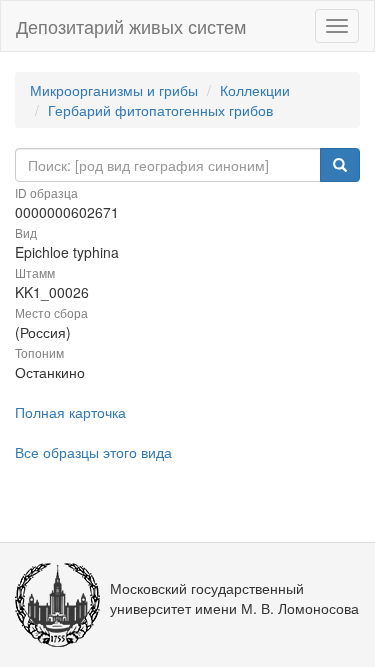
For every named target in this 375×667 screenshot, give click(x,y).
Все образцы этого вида (93, 452)
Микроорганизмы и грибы (114, 90)
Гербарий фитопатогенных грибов (160, 110)
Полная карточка (70, 412)
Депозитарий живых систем (131, 26)
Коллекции (255, 90)
